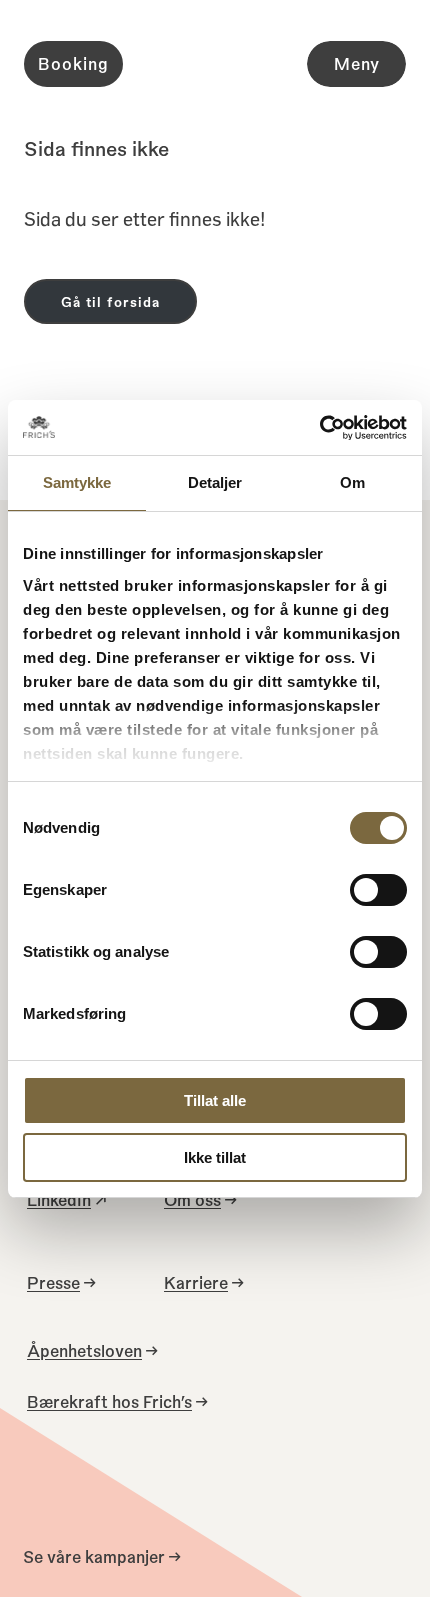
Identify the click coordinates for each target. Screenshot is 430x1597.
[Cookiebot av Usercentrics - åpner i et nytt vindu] (319, 428)
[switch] (378, 890)
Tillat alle (215, 1100)
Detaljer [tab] (215, 482)
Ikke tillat (215, 1157)
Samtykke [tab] (77, 482)
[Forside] (215, 64)
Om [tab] (352, 482)
